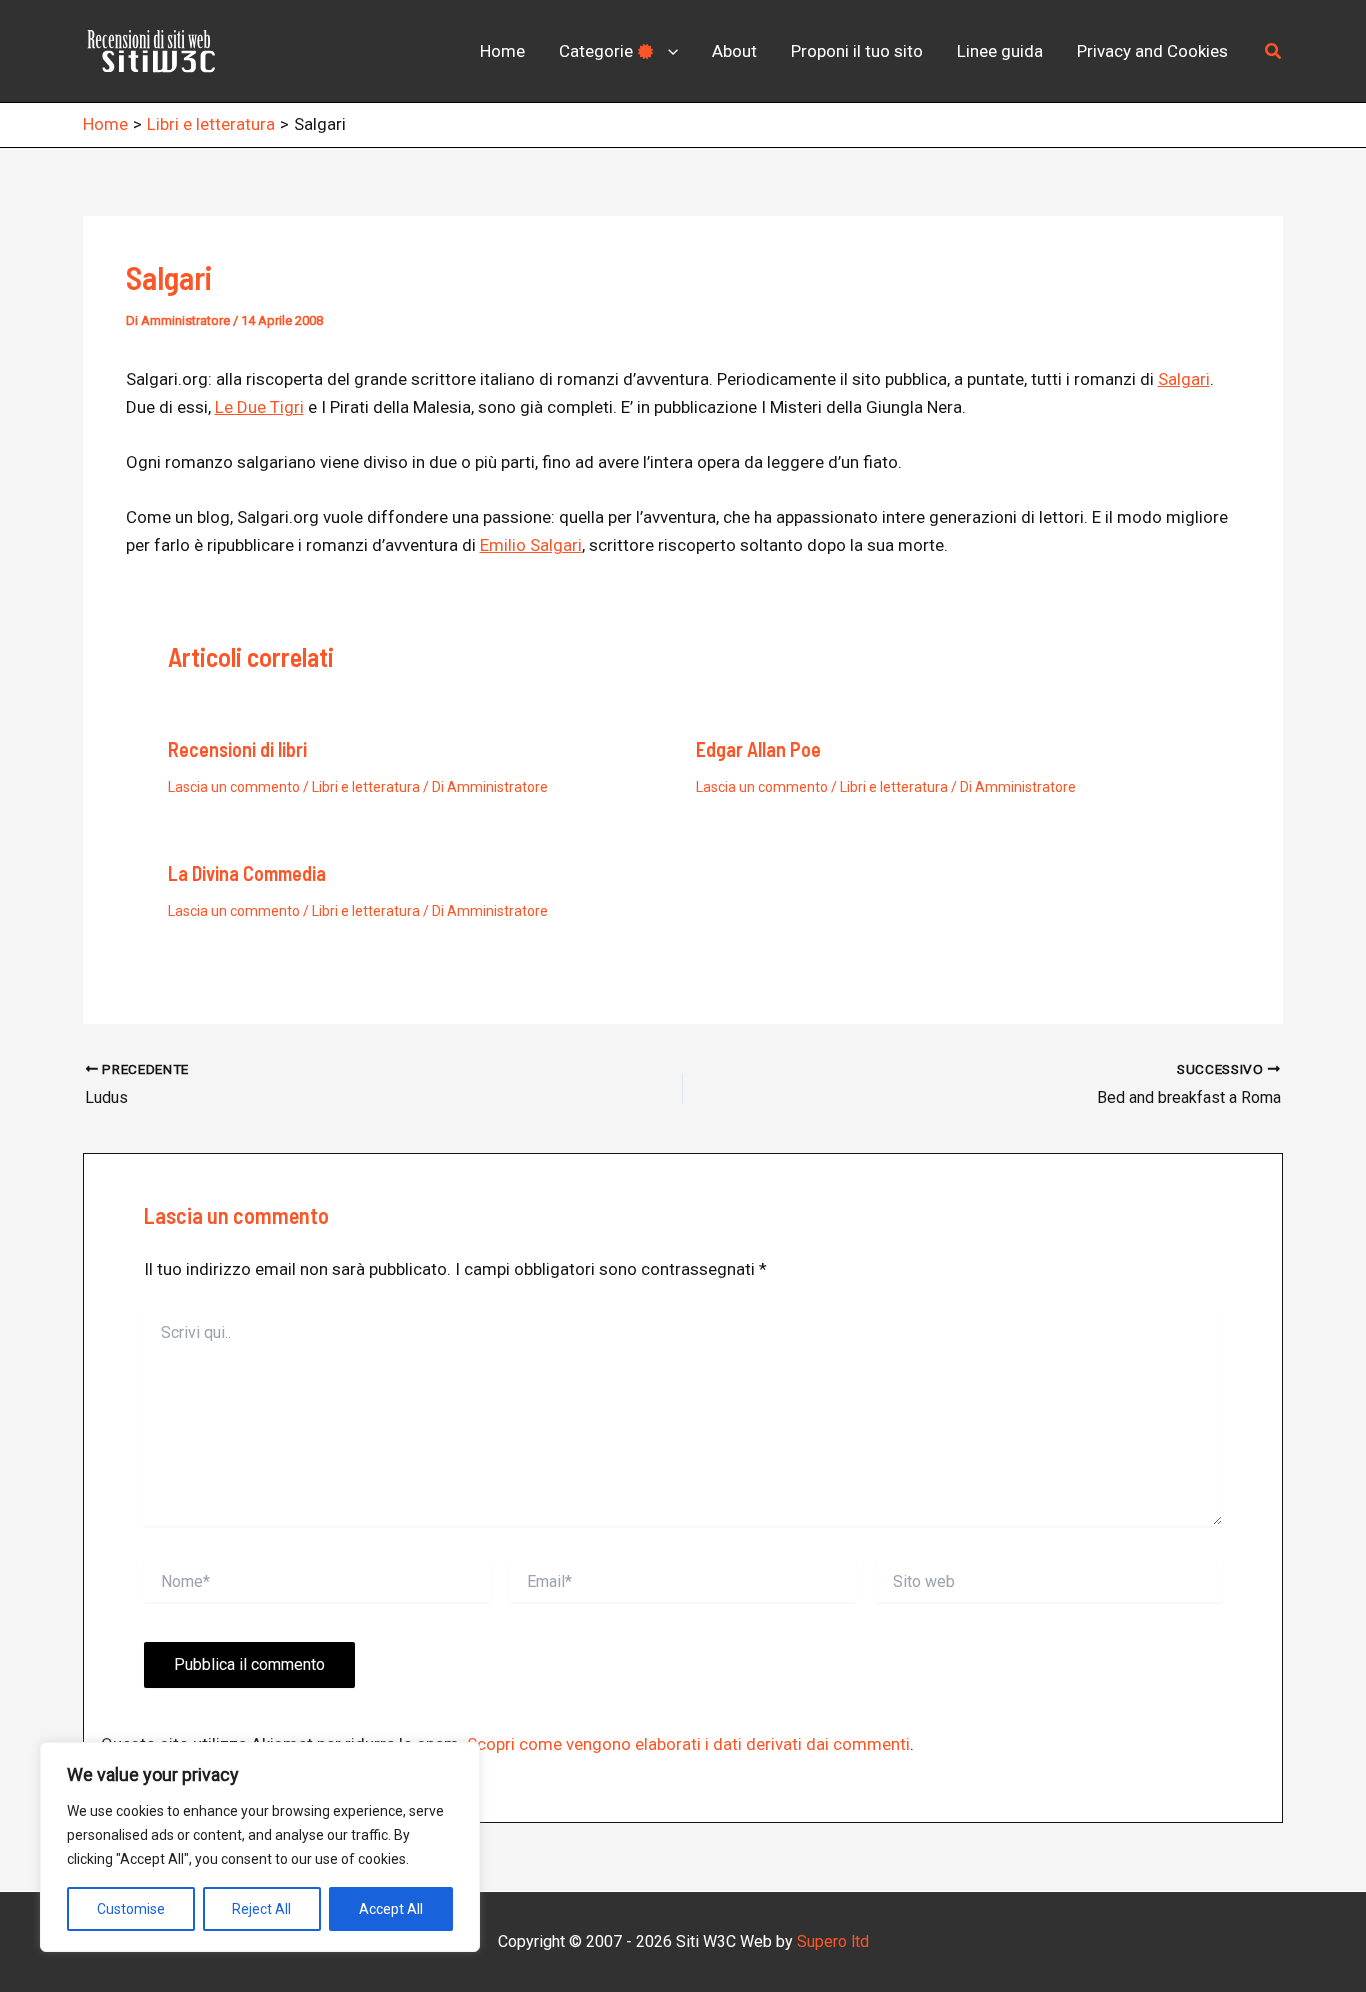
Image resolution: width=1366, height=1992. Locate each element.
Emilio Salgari (531, 545)
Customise (131, 1909)
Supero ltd (833, 1941)
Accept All (391, 1909)
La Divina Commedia (247, 873)
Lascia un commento (234, 787)
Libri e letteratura (366, 787)
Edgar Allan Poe (758, 749)
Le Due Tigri (259, 407)
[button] (668, 51)
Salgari (1184, 379)
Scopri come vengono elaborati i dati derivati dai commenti (688, 1744)
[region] (260, 1847)
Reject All (261, 1909)
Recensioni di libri (237, 749)
